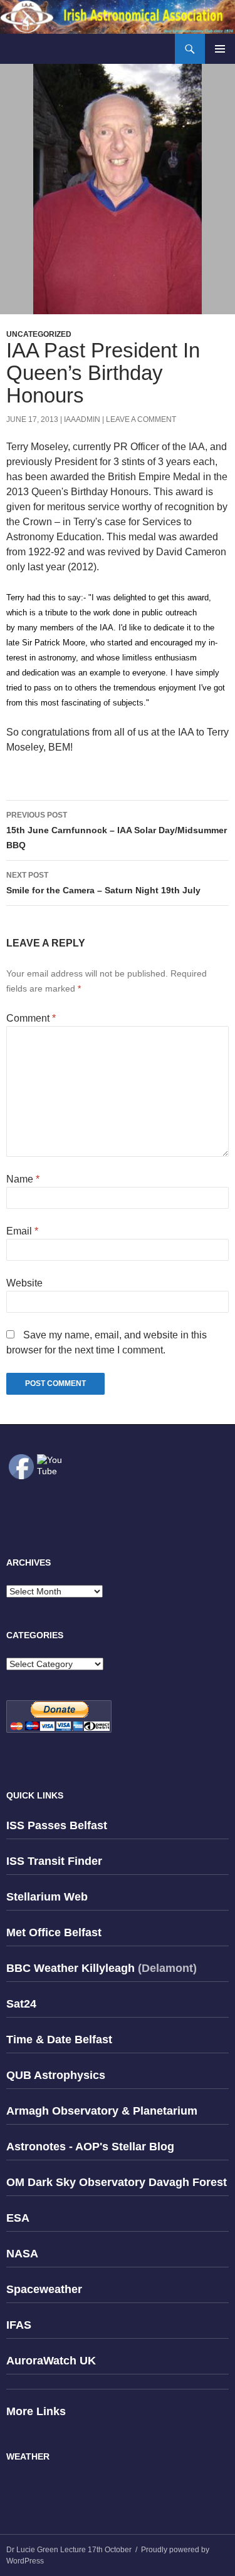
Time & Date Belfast (59, 2040)
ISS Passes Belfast (57, 1825)
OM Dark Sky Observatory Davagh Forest (117, 2182)
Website (24, 1283)
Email (22, 1231)
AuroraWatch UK (51, 2361)
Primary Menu (220, 49)
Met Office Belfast (54, 1932)
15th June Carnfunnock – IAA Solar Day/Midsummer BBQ (117, 830)
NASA (22, 2254)
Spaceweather (44, 2289)
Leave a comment (141, 419)
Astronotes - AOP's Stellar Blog (90, 2147)
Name (23, 1179)
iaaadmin (82, 419)
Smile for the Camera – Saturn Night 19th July (103, 883)
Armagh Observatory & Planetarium (102, 2111)
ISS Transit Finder (54, 1861)
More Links (36, 2411)
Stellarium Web (47, 1897)
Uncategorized (39, 334)
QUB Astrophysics (56, 2075)
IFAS (19, 2325)
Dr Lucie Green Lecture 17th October (69, 2550)
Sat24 (21, 2004)
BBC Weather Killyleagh (70, 1968)
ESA (18, 2218)
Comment (31, 1018)
